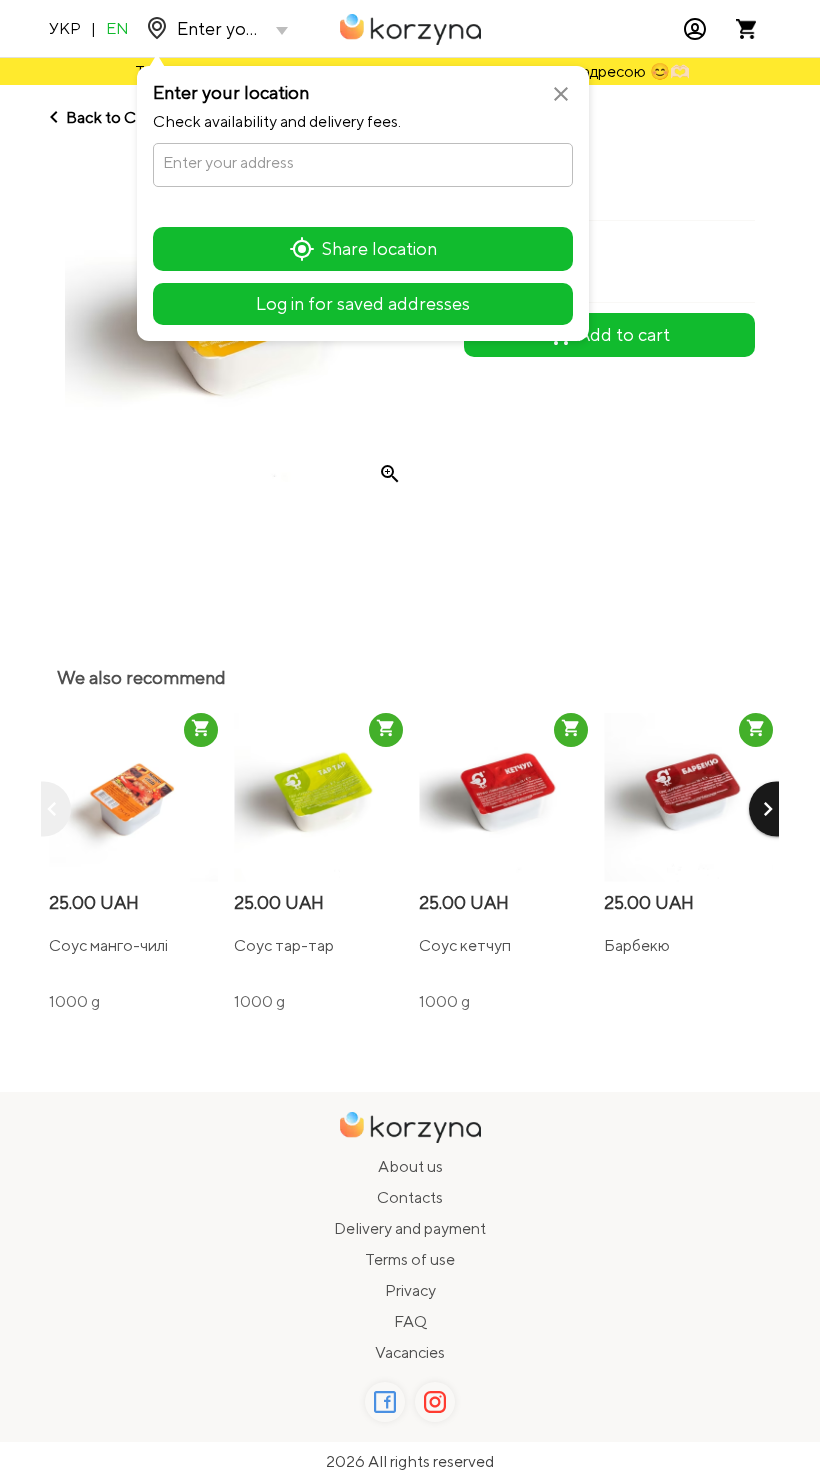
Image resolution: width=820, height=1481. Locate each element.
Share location (379, 248)
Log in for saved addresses (363, 303)
